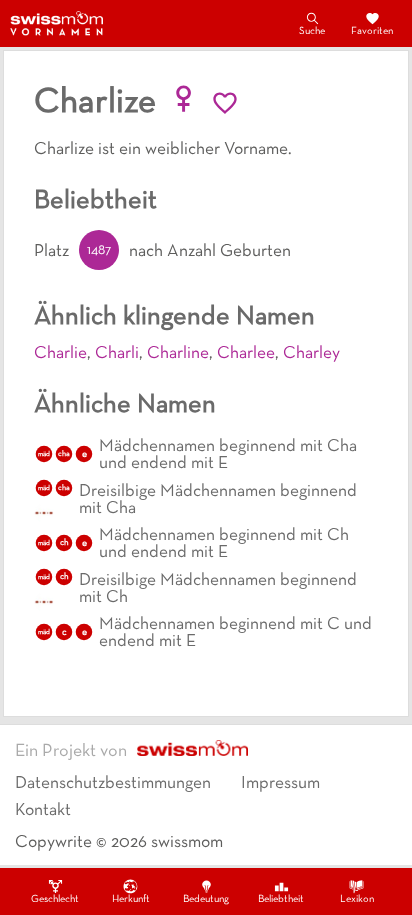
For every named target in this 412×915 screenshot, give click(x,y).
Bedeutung (206, 899)
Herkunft (131, 899)
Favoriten (372, 31)
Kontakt (43, 811)
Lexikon (357, 899)
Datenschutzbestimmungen (113, 784)
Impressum (280, 784)
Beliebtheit (281, 899)
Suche (312, 31)
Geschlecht (55, 899)
